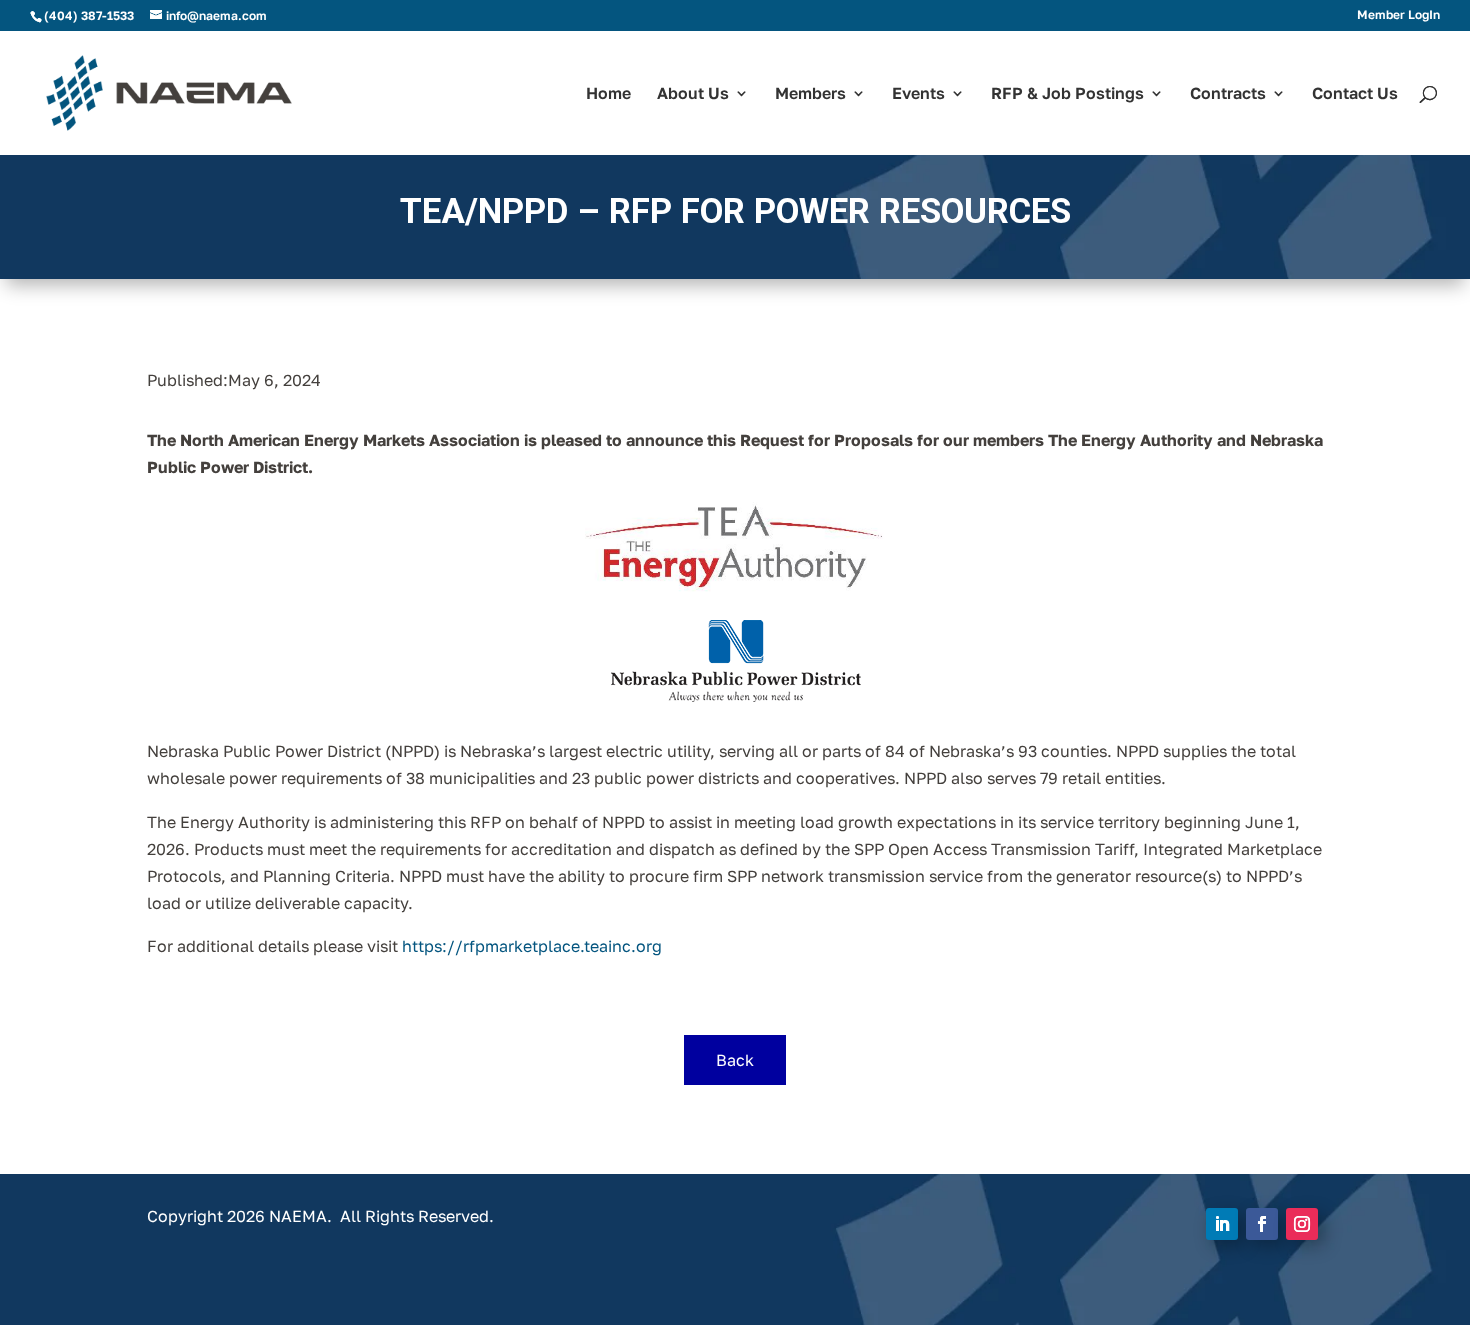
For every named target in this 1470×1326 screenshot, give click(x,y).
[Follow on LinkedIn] (1222, 1224)
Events (918, 94)
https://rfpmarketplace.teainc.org (532, 946)
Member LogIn (1398, 15)
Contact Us (1355, 94)
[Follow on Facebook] (1262, 1224)
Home (608, 94)
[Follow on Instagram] (1302, 1224)
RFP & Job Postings (1067, 94)
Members (810, 94)
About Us (693, 94)
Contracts (1228, 94)
